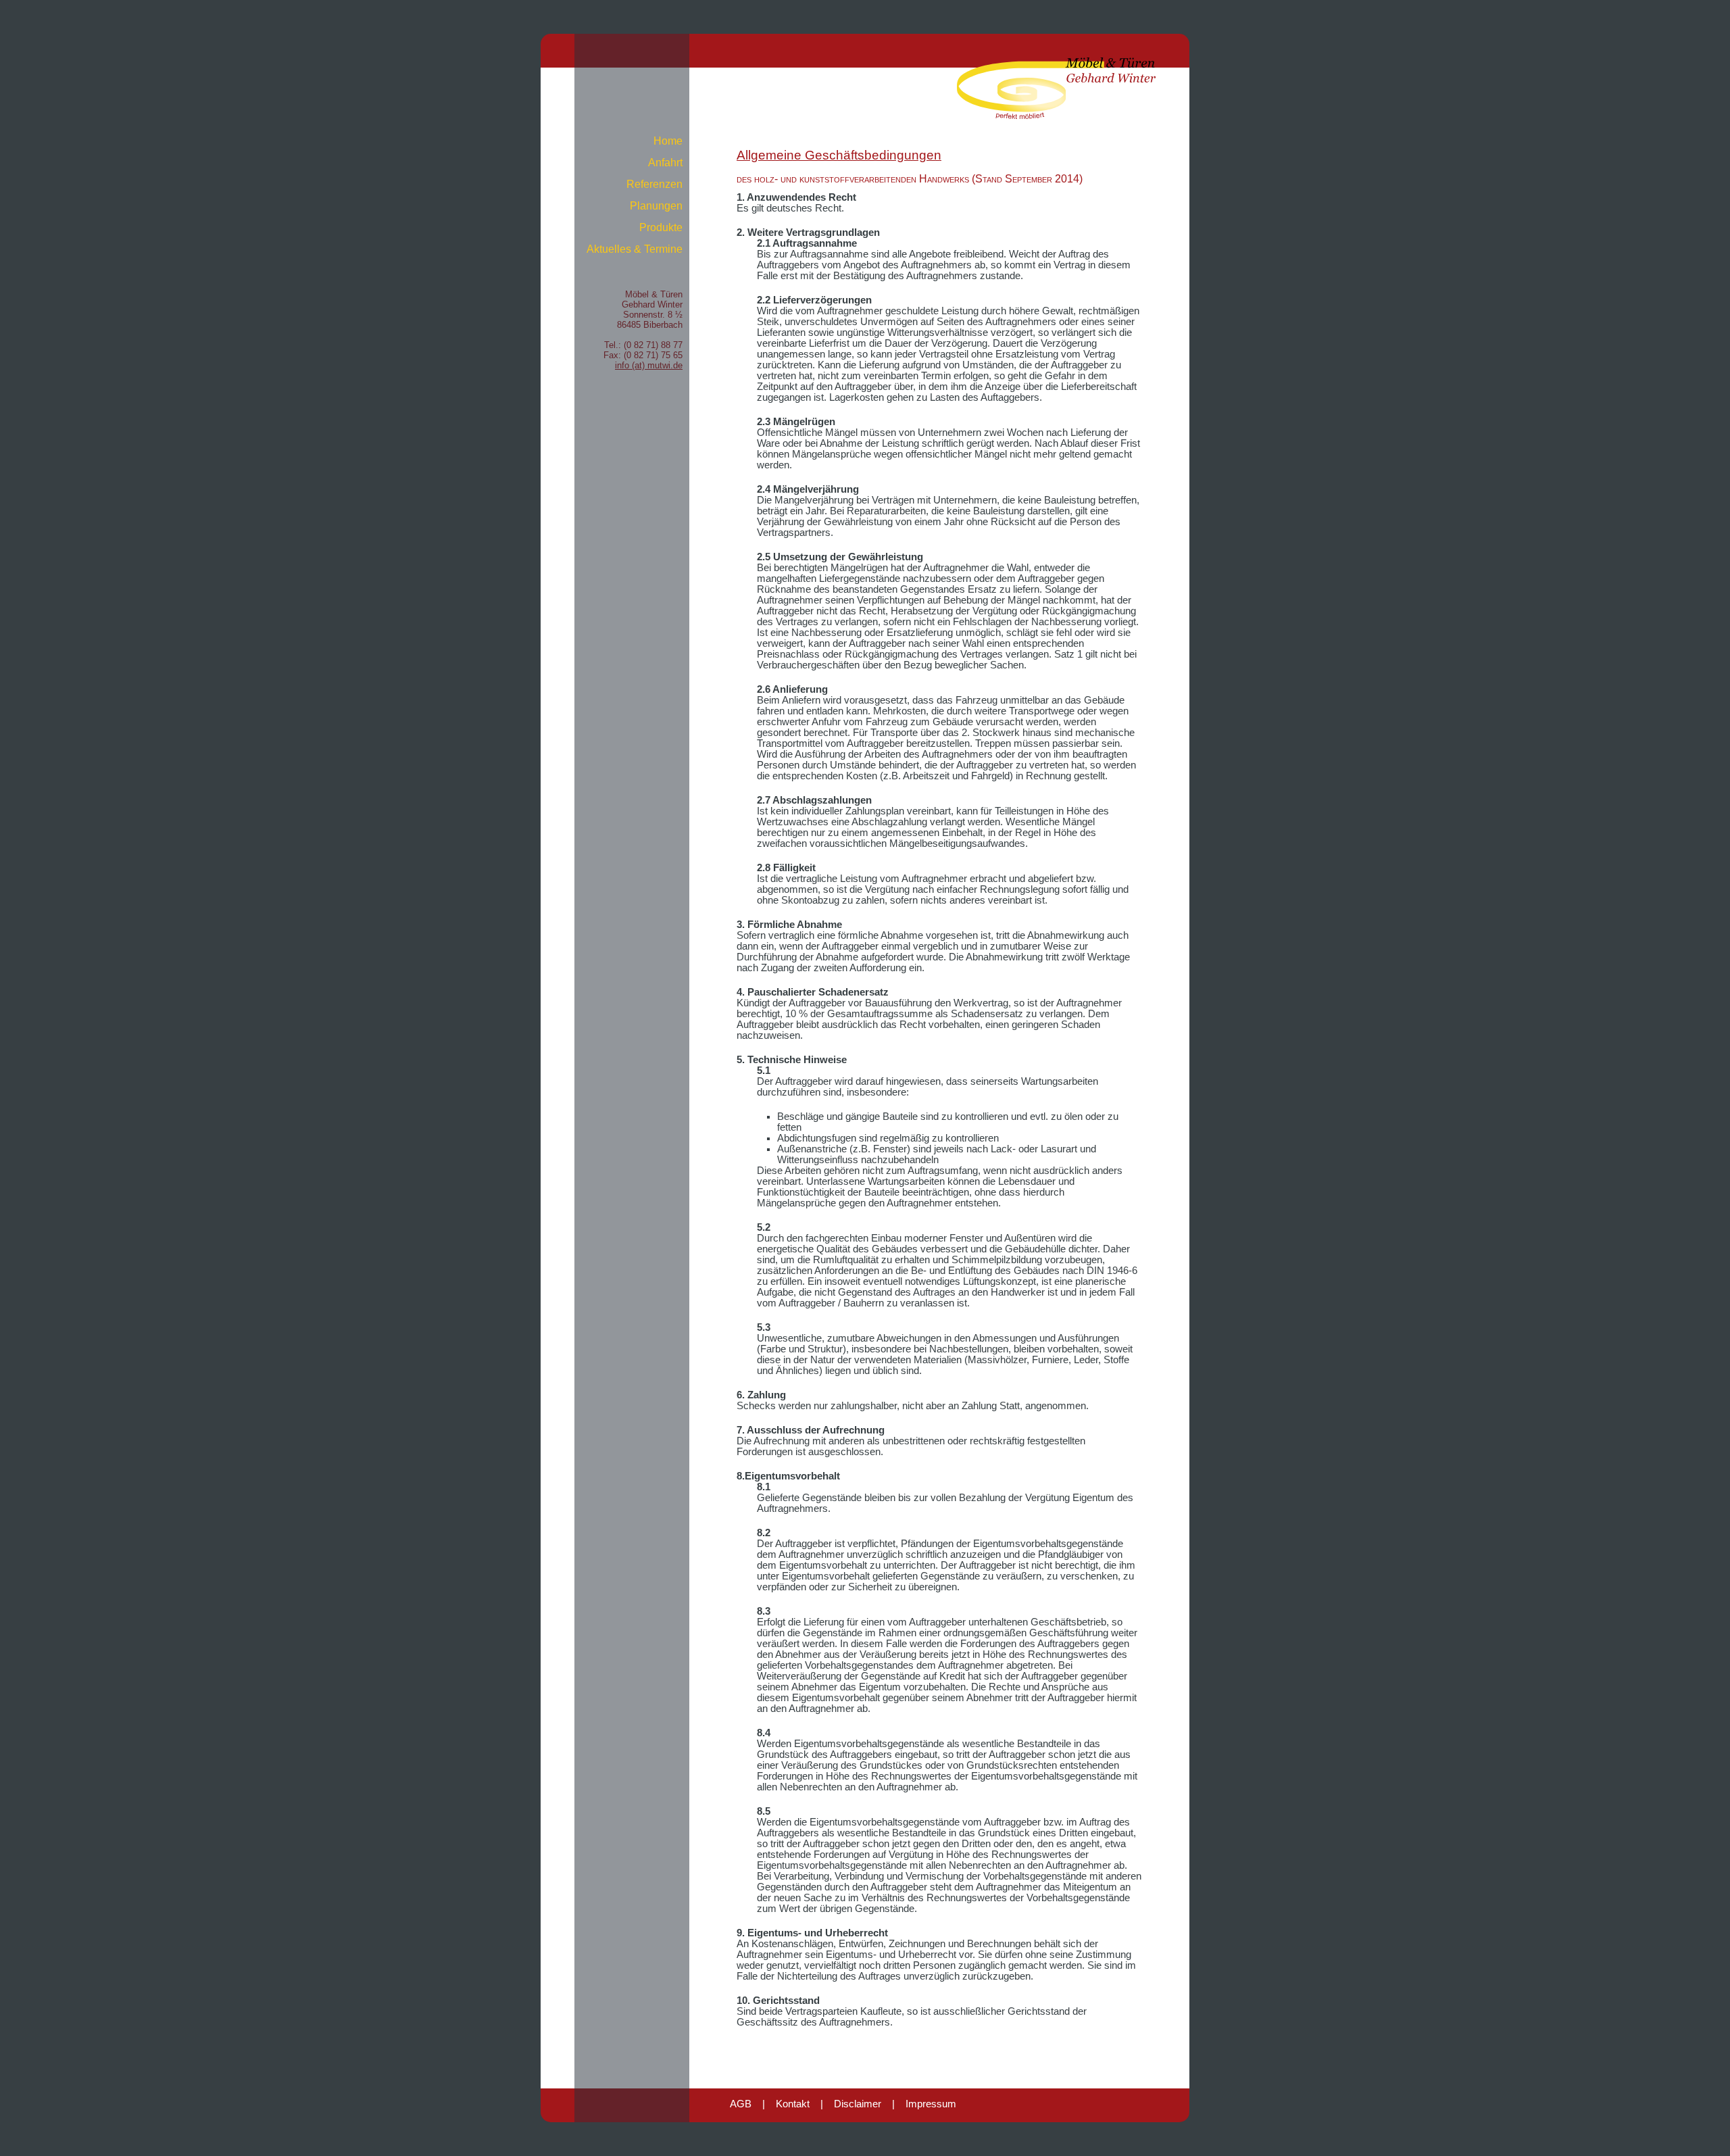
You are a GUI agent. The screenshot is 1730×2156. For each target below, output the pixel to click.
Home (668, 141)
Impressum (931, 2104)
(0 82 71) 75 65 (653, 355)
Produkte (661, 227)
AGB (741, 2104)
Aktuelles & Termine (635, 249)
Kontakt (793, 2104)
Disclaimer (858, 2104)
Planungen (656, 206)
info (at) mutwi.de (649, 365)
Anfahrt (665, 163)
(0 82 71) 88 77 (653, 345)
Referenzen (654, 184)
